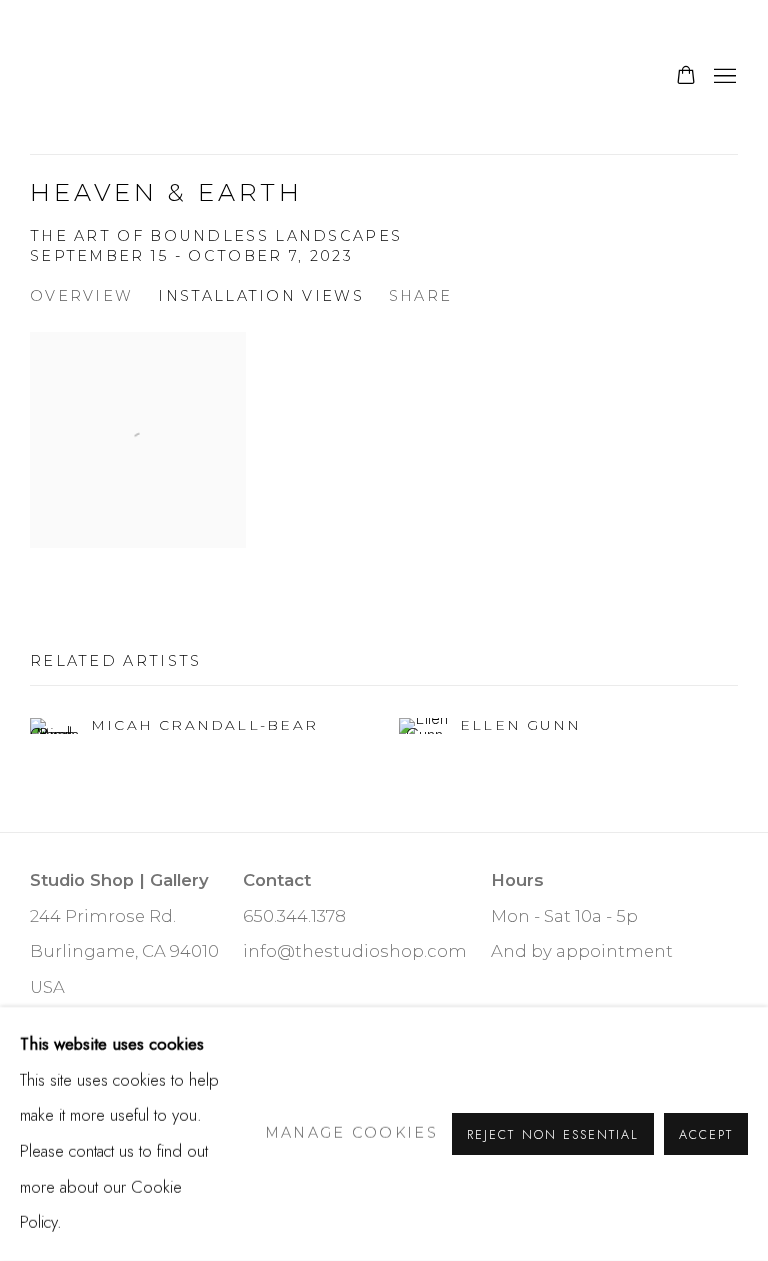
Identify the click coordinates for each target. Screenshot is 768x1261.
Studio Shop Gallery (160, 77)
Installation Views (260, 296)
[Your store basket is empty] (686, 77)
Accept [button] (706, 1134)
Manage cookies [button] (351, 1133)
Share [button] (421, 296)
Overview (81, 296)
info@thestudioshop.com (355, 951)
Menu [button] (723, 77)
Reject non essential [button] (552, 1134)
